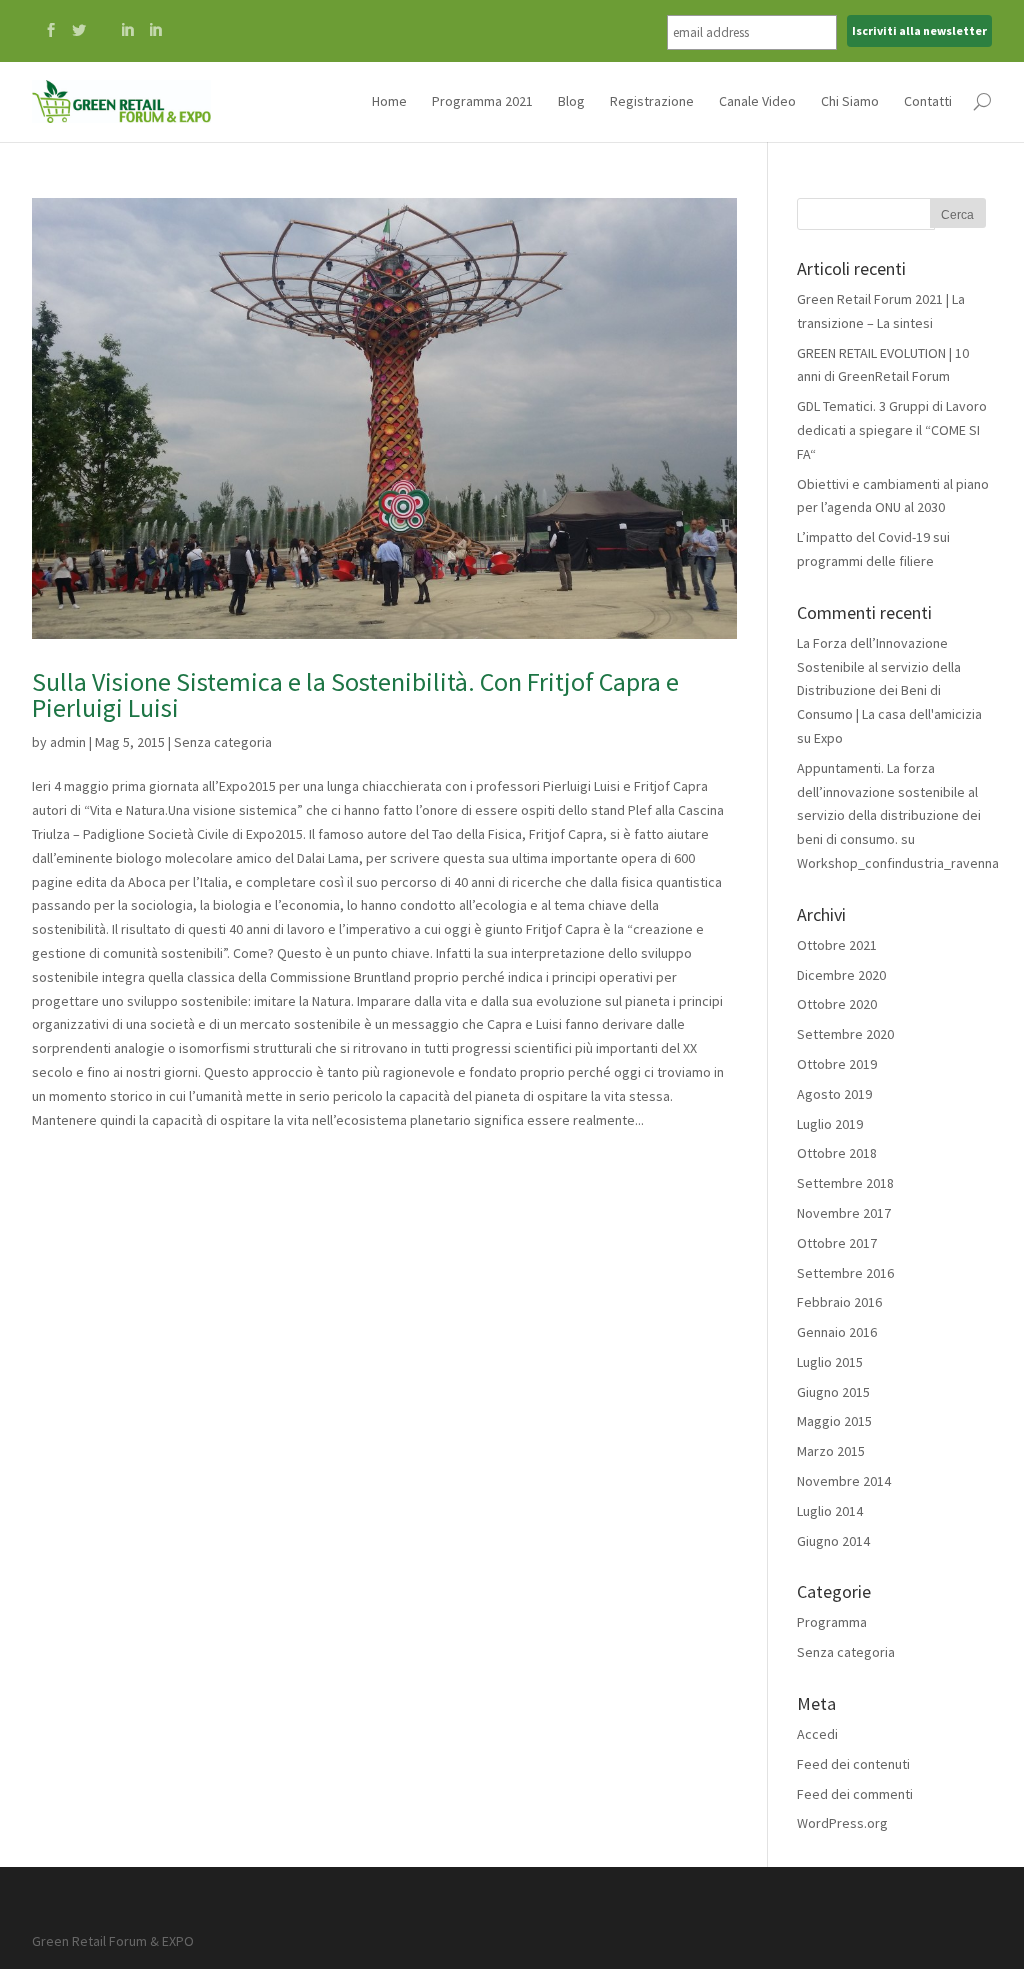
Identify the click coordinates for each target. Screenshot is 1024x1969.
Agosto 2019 (834, 1094)
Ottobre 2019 (837, 1064)
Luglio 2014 (830, 1511)
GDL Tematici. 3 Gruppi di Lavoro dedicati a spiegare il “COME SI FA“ (892, 430)
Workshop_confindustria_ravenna (898, 863)
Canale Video (757, 101)
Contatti (928, 101)
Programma (832, 1622)
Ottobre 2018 (837, 1153)
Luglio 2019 (830, 1124)
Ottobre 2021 (837, 945)
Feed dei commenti (855, 1794)
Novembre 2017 (844, 1213)
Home (389, 101)
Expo (828, 738)
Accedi (817, 1734)
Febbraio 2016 (839, 1302)
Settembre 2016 (845, 1273)
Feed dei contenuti (853, 1764)
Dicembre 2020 (841, 975)
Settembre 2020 (845, 1034)
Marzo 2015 (831, 1451)
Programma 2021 (482, 101)
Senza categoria (223, 742)
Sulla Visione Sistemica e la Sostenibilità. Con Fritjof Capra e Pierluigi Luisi (355, 694)
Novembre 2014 (844, 1481)
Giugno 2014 (833, 1541)
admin (68, 742)
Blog (571, 101)
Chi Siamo (850, 101)
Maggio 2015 (834, 1421)
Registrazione (652, 101)
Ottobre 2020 (837, 1004)
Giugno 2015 (833, 1392)
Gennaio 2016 (837, 1332)
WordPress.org (842, 1823)
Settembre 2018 (845, 1183)
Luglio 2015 (830, 1362)
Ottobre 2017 (837, 1243)
